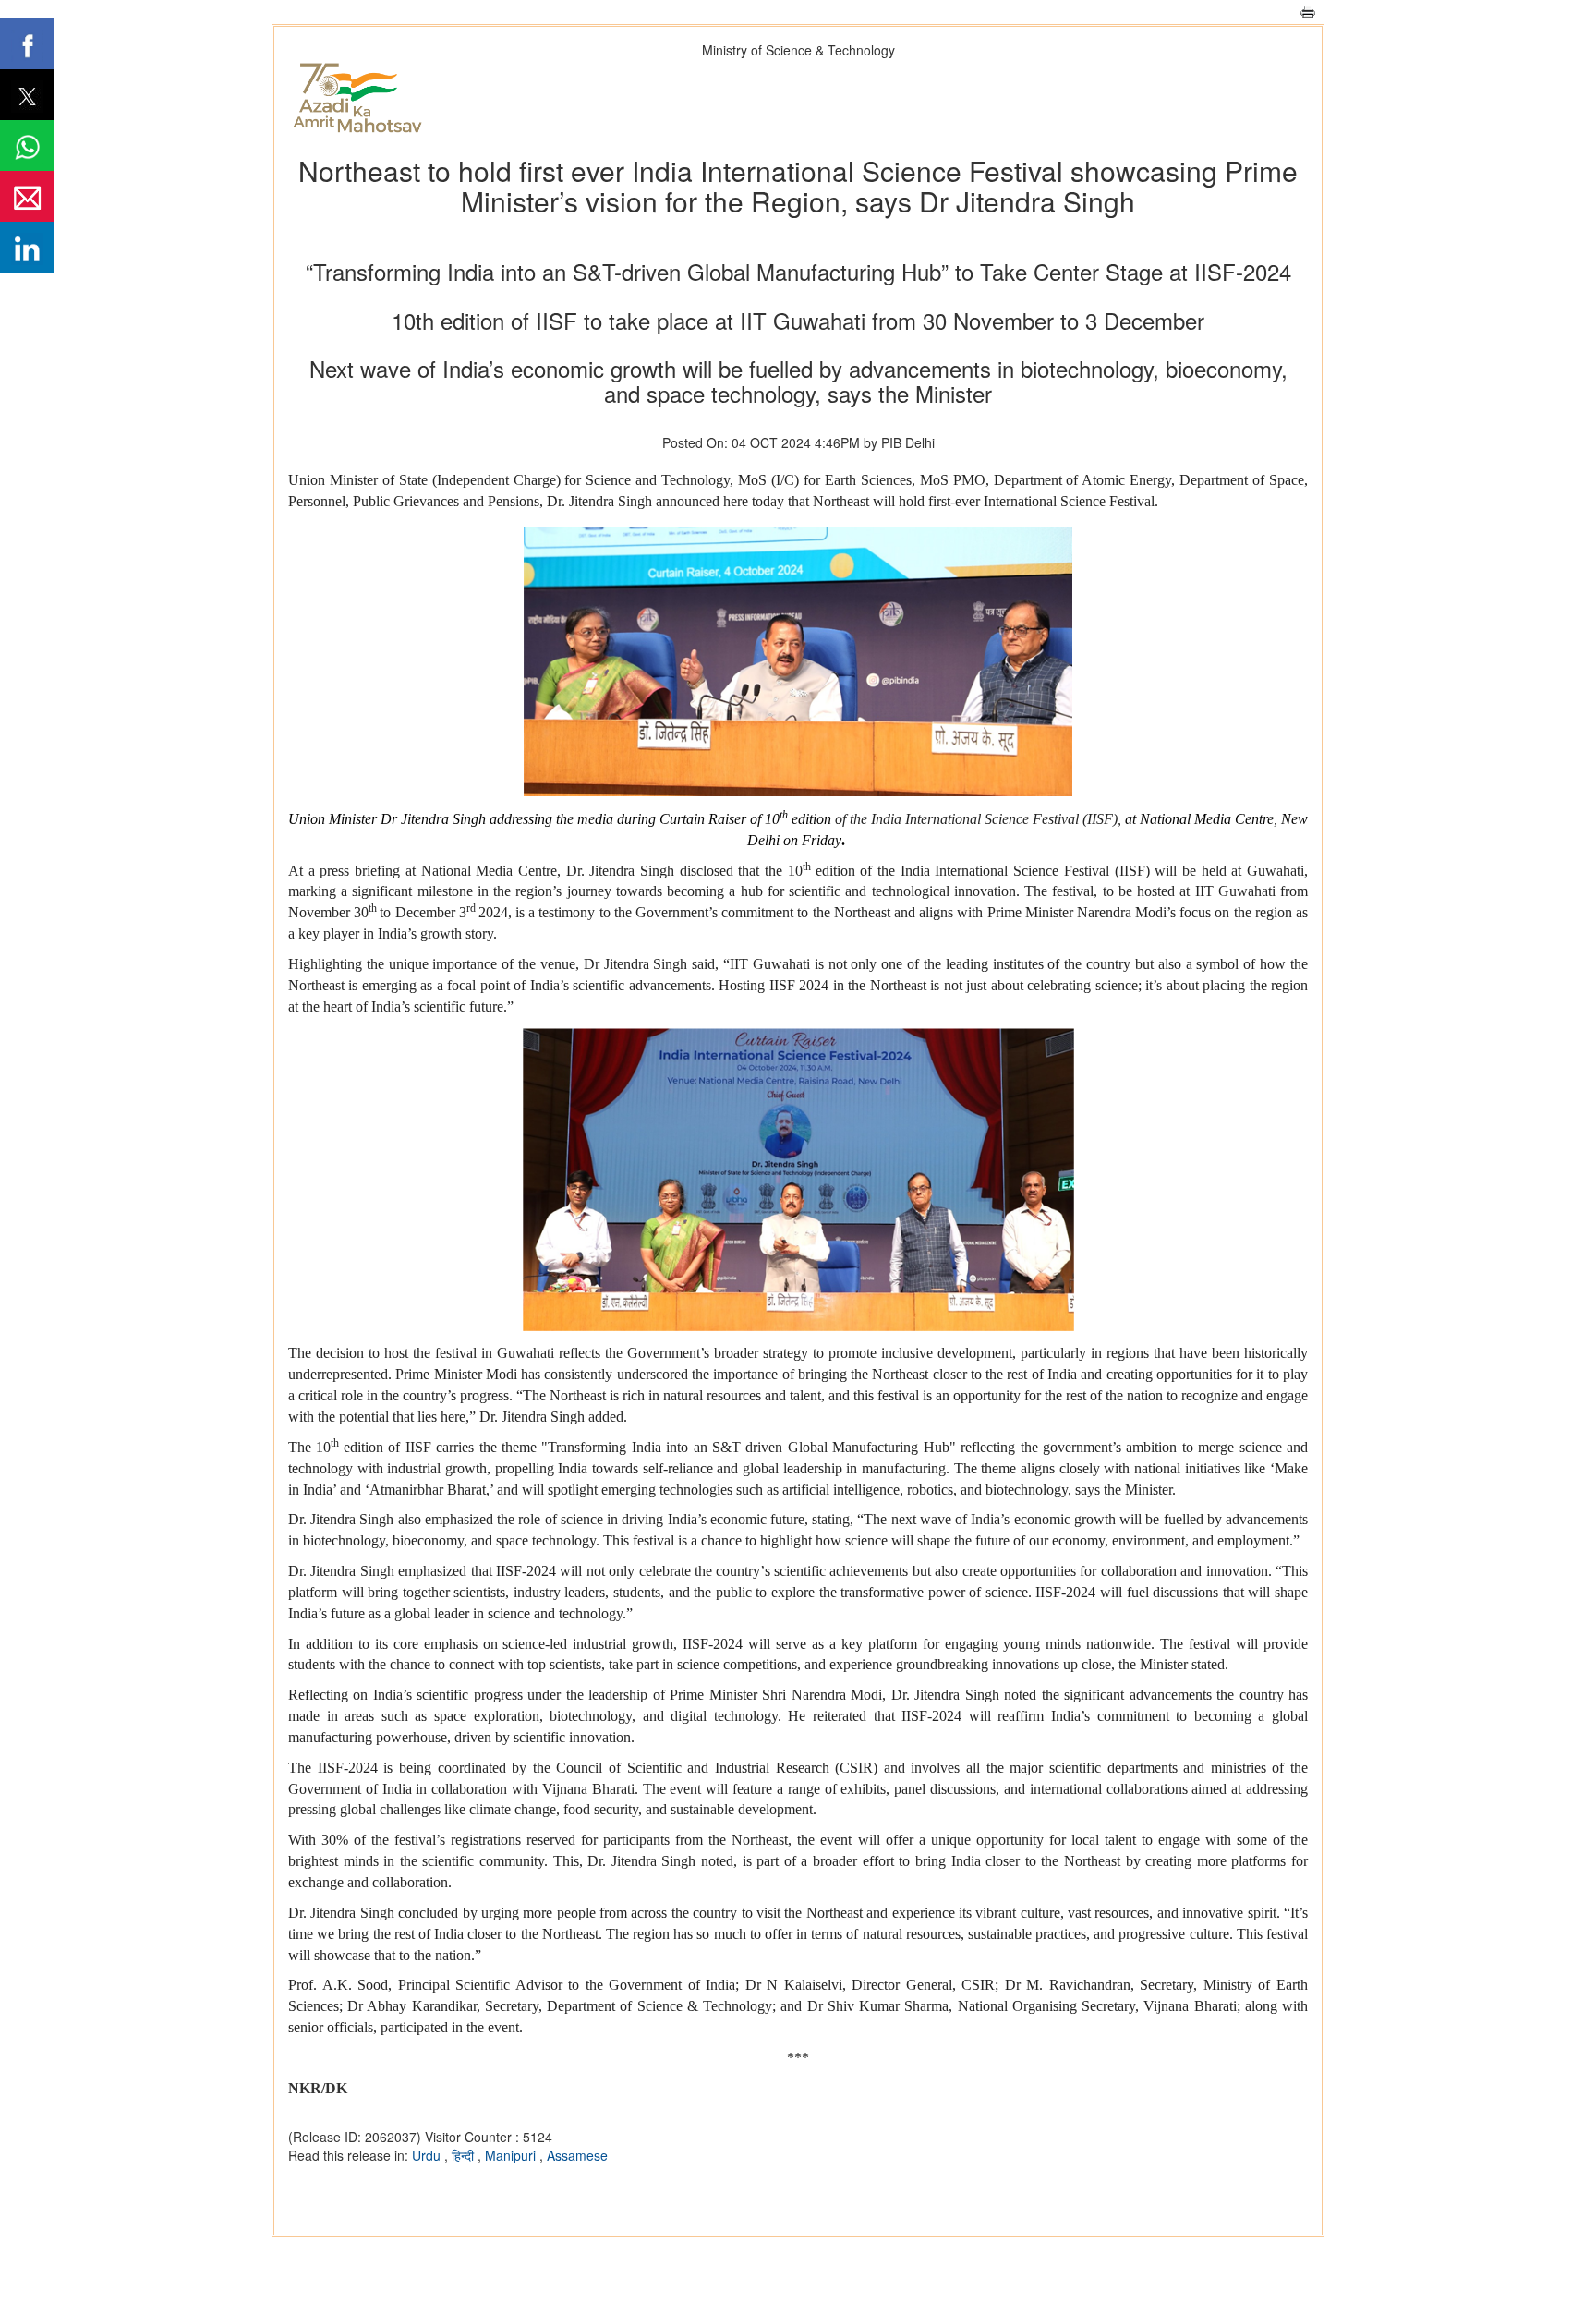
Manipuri (512, 2155)
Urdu (428, 2155)
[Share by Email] (27, 196)
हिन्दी (465, 2155)
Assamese (577, 2155)
